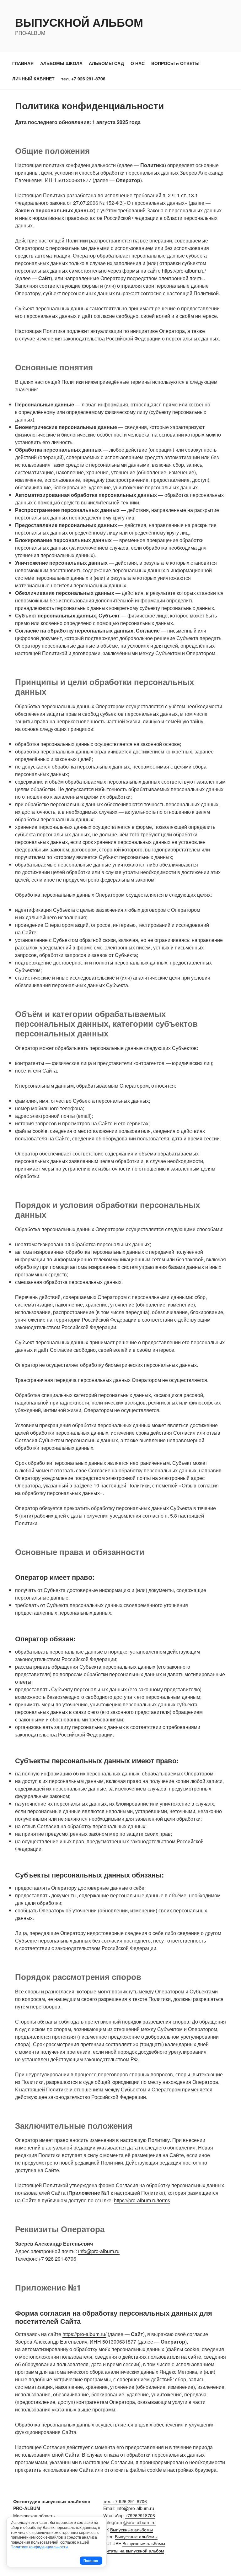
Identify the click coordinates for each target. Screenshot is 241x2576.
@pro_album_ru (139, 2522)
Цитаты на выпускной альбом (134, 2551)
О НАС (138, 63)
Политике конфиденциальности (39, 2547)
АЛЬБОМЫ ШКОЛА (61, 63)
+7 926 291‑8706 (57, 2259)
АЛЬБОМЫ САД (106, 63)
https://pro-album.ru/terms (142, 2200)
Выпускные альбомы (131, 2530)
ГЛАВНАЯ (23, 63)
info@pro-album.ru (99, 2251)
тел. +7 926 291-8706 (83, 79)
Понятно (91, 2560)
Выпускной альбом (79, 22)
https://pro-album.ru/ (184, 271)
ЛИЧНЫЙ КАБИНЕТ (33, 79)
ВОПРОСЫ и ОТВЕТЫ (175, 63)
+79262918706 (140, 2515)
